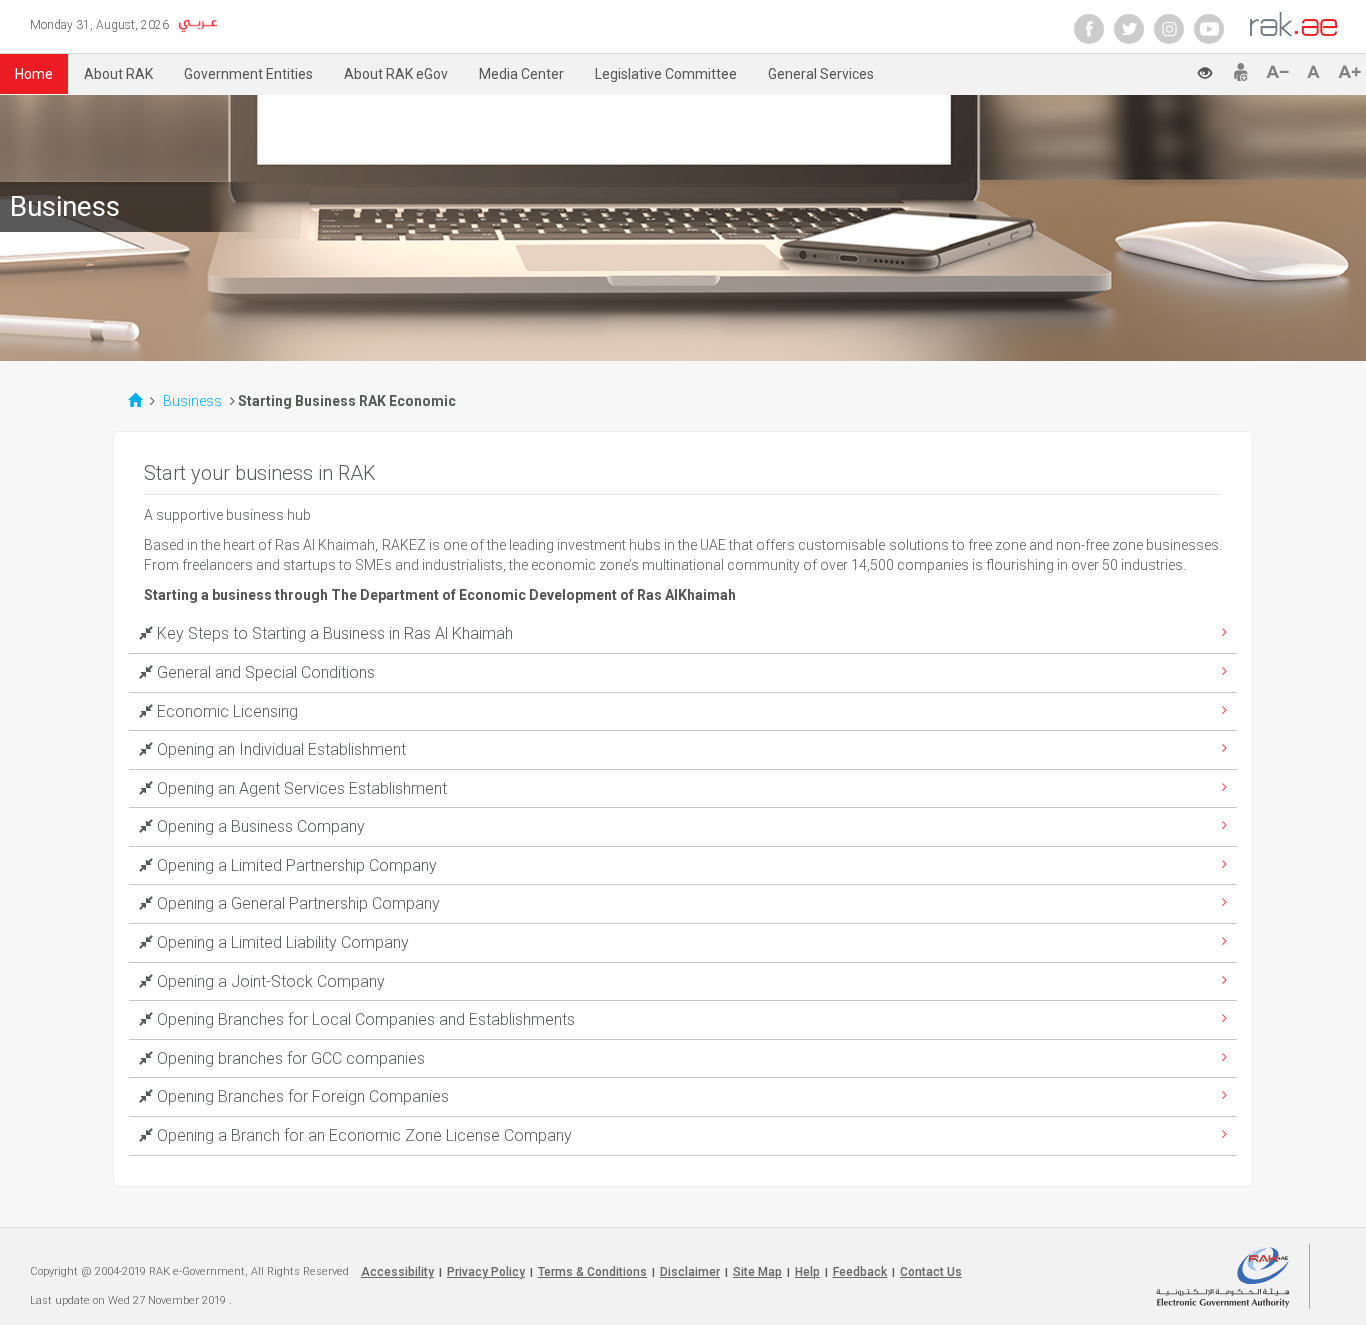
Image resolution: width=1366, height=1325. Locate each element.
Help (807, 1272)
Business (194, 401)
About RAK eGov (396, 74)
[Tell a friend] (1241, 72)
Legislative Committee (666, 74)
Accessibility (397, 1272)
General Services (821, 74)
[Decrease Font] (1281, 72)
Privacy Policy (486, 1272)
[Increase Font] (1349, 72)
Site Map (757, 1272)
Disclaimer (690, 1272)
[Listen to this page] (1166, 70)
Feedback (860, 1272)
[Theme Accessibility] (1213, 67)
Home (34, 74)
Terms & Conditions (592, 1272)
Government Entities (248, 74)
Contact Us (931, 1272)
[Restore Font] (1317, 72)
